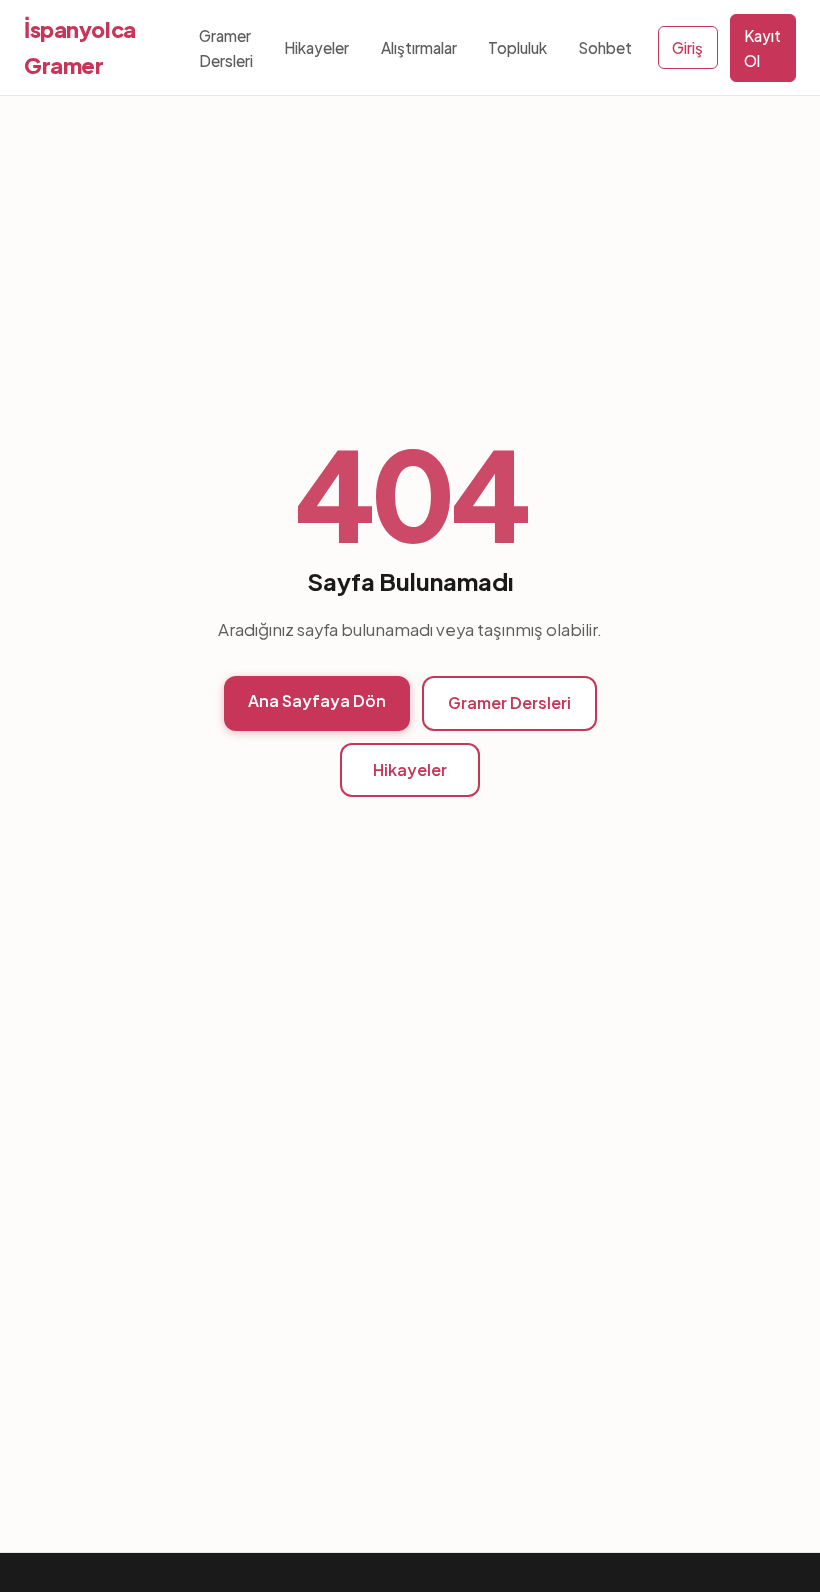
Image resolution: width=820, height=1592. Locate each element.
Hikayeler (316, 47)
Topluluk (517, 47)
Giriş (687, 47)
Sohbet (605, 47)
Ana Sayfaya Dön (317, 700)
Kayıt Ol (762, 48)
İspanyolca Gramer (80, 47)
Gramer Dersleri (226, 48)
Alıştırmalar (419, 47)
